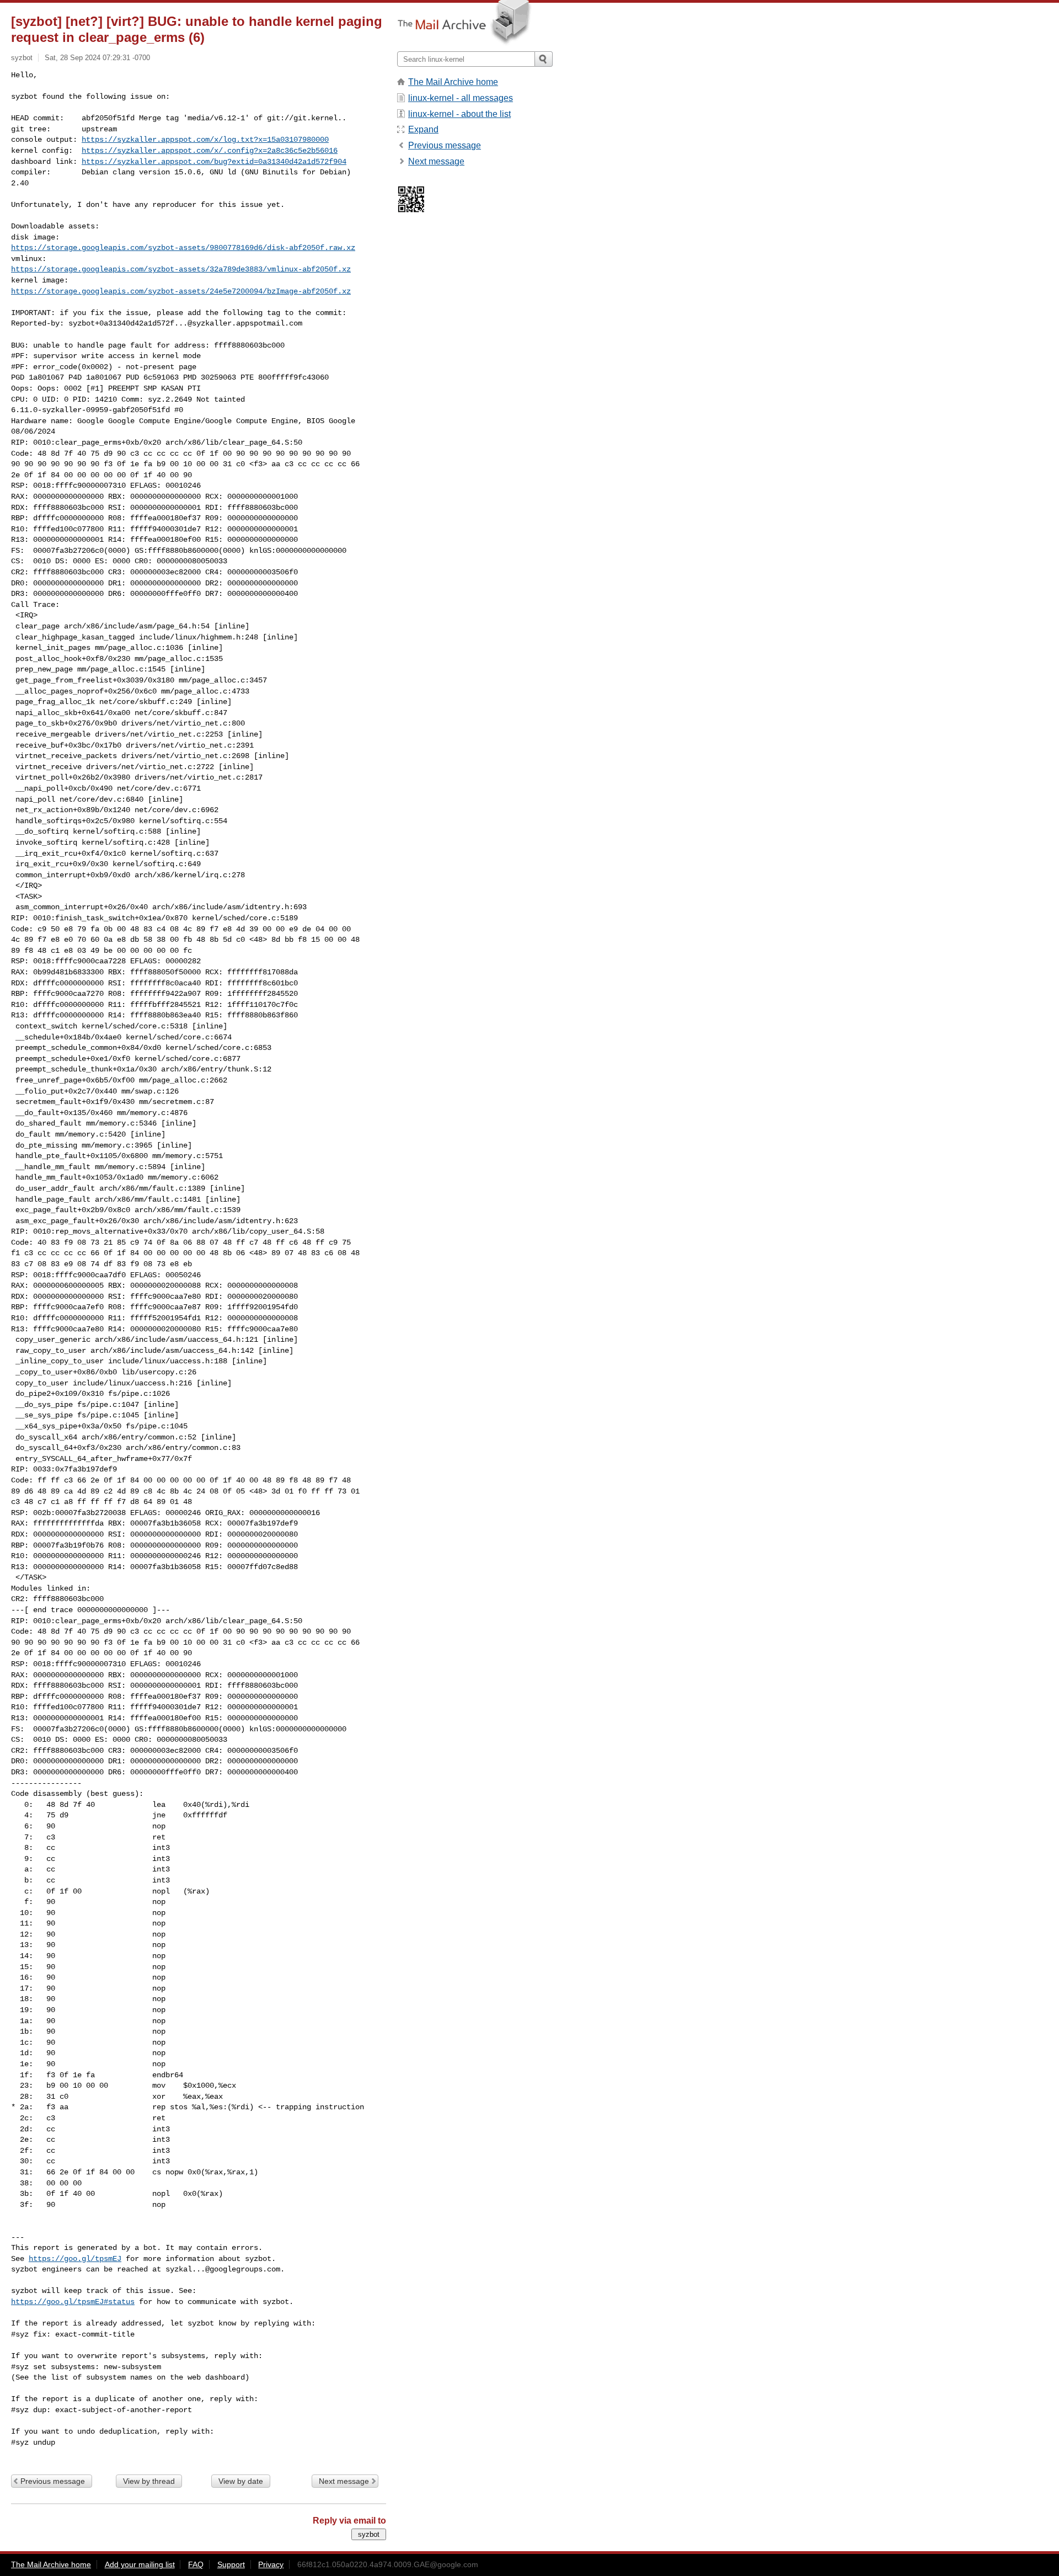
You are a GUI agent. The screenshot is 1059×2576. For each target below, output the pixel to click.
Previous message (53, 2481)
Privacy (271, 2564)
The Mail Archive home (453, 82)
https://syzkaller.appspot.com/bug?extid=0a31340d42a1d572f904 (214, 162)
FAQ (196, 2564)
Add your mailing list (140, 2564)
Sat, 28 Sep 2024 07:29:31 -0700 (97, 58)
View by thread (149, 2481)
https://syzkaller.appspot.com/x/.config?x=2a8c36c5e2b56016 (210, 151)
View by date (241, 2481)
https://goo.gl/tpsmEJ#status (73, 2302)
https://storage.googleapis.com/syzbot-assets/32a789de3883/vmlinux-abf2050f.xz (181, 269)
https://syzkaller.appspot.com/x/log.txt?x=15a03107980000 (205, 140)
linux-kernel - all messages (461, 98)
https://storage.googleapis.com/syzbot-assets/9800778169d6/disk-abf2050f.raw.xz (183, 248)
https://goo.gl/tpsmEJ (75, 2259)
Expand (423, 129)
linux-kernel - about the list (459, 114)
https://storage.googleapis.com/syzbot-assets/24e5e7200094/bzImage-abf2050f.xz (181, 291)
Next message (344, 2481)
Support (231, 2564)
